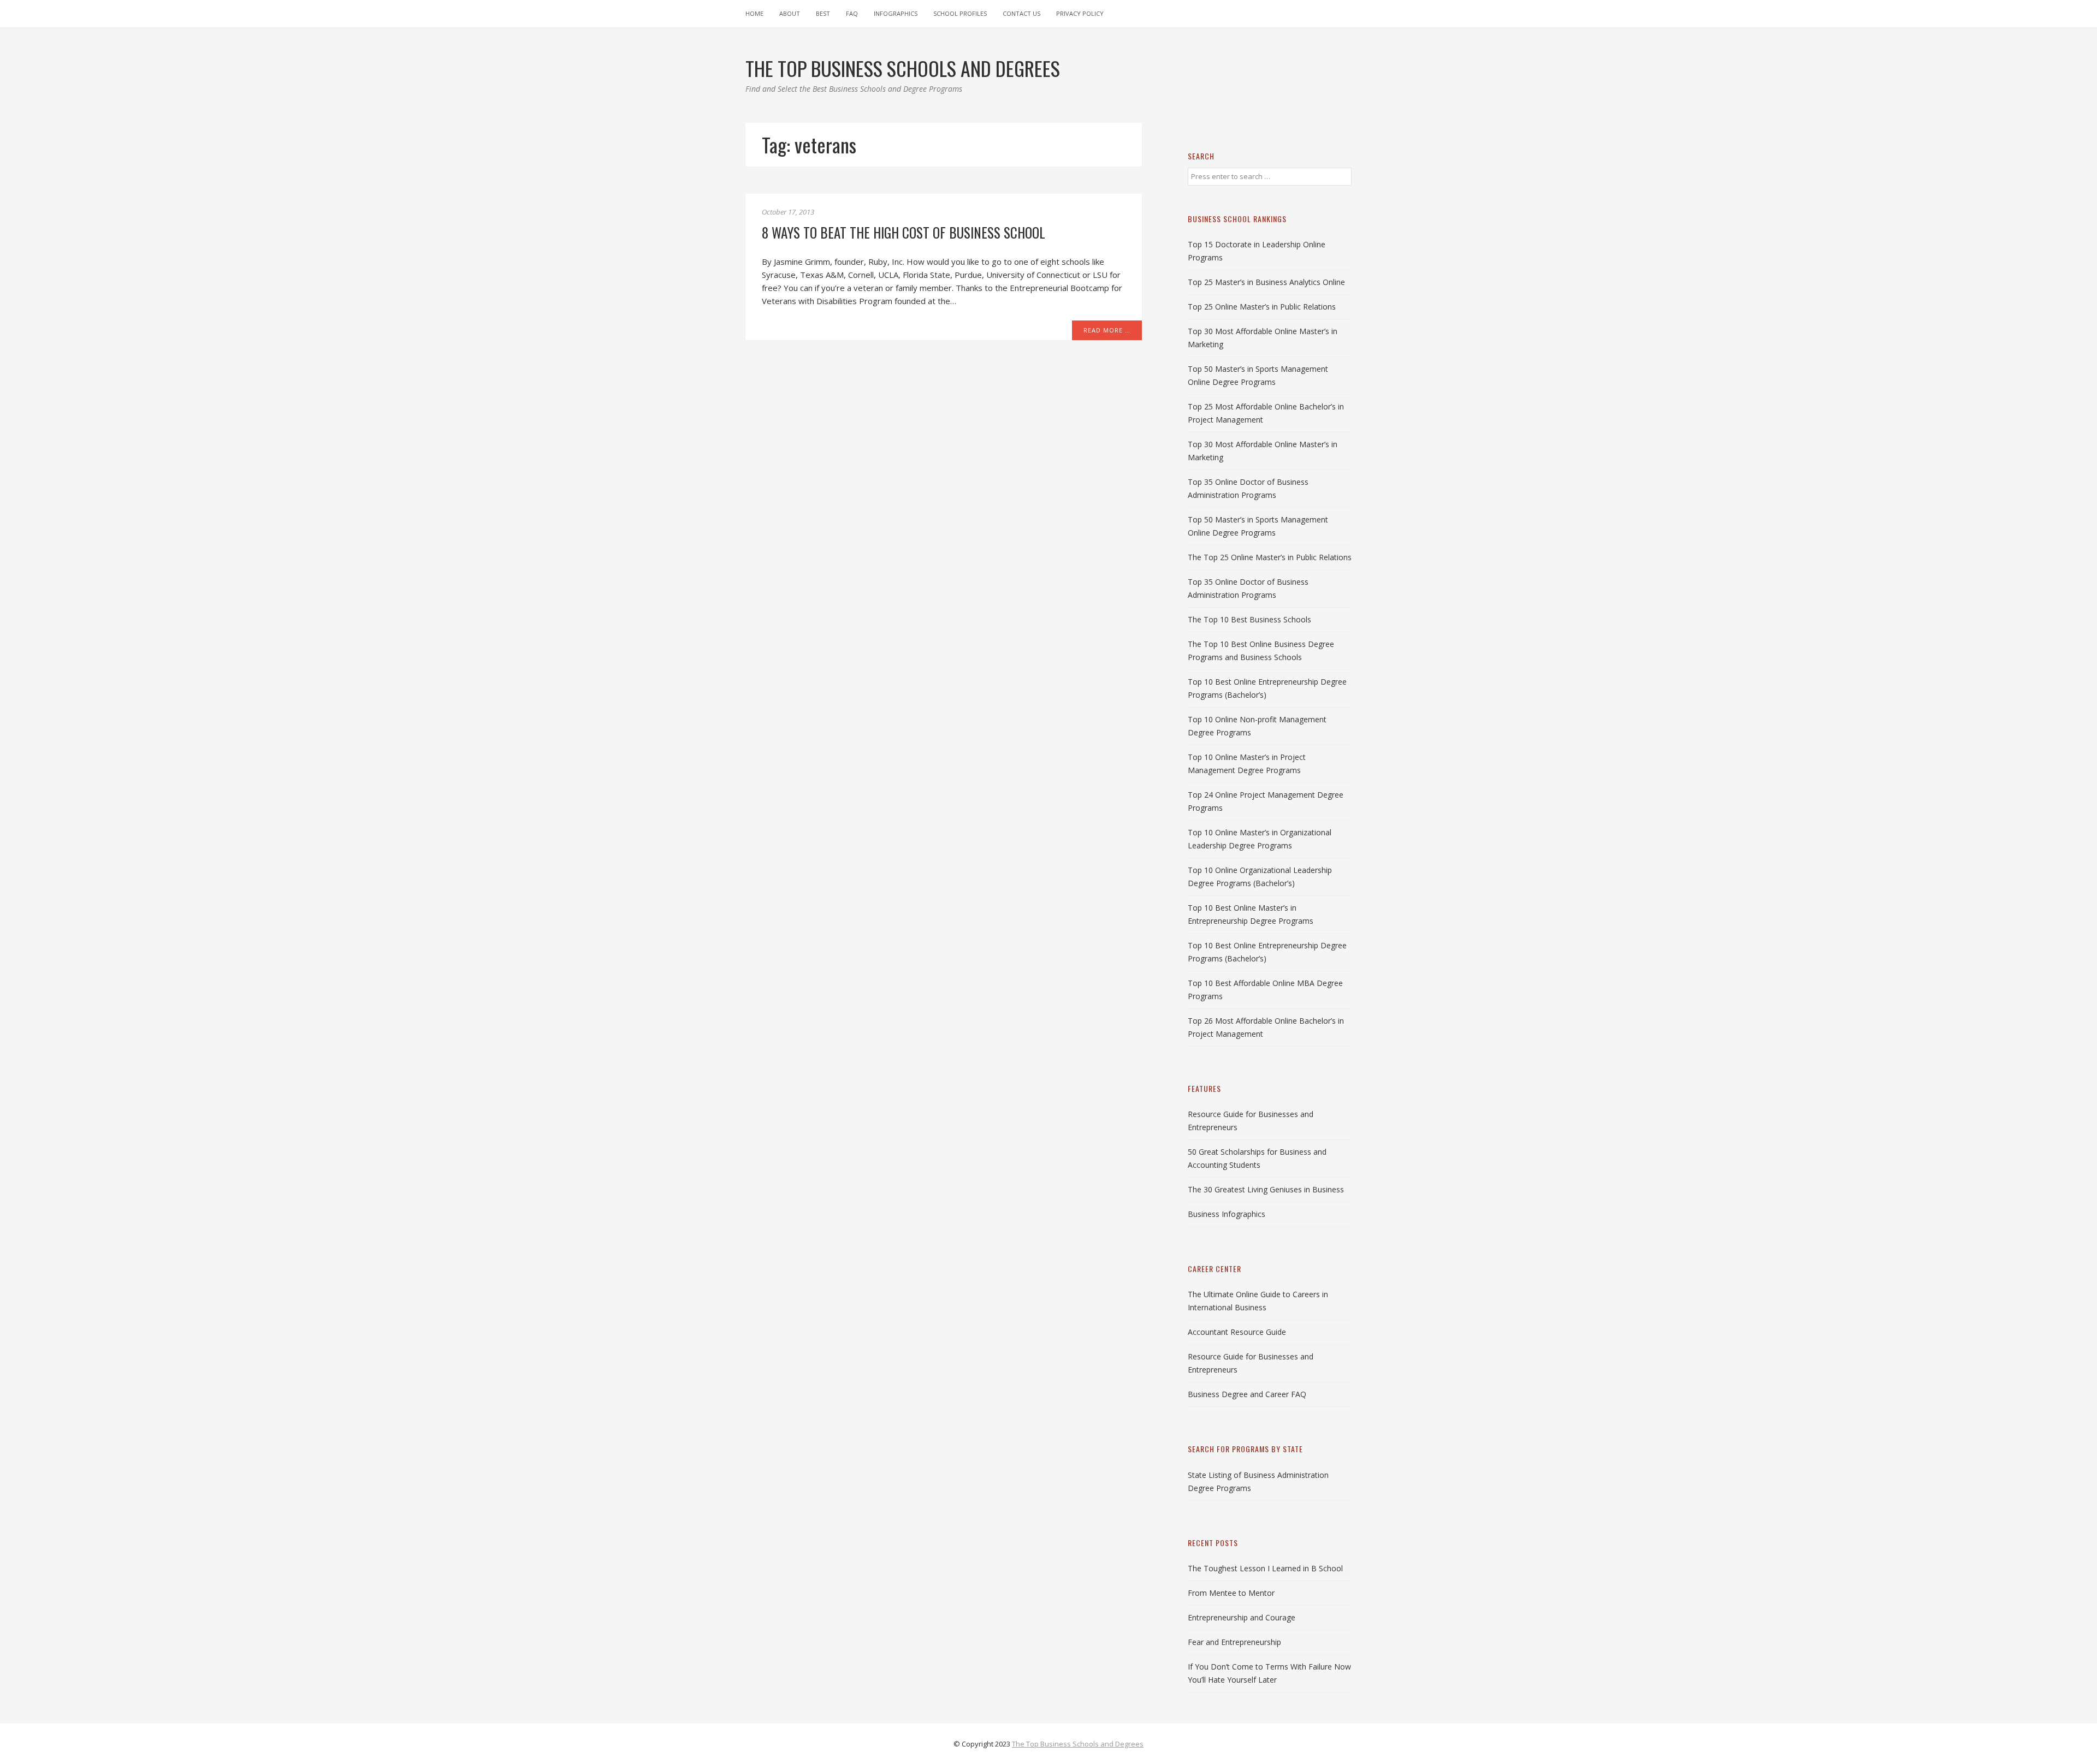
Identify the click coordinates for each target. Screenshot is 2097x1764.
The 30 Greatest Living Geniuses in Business (1266, 1189)
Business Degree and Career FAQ (1247, 1394)
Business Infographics (1227, 1214)
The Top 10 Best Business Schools (1249, 619)
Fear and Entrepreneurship (1234, 1642)
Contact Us (1021, 13)
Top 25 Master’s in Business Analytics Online (1266, 282)
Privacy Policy (1080, 13)
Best (823, 13)
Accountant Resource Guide (1237, 1332)
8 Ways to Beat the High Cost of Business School (904, 232)
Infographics (896, 13)
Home (754, 13)
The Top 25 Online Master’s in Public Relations (1270, 557)
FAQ (852, 13)
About (790, 13)
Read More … (1107, 330)
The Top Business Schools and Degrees (1078, 1744)
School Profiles (960, 13)
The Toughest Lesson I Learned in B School (1265, 1568)
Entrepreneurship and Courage (1242, 1617)
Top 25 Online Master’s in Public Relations (1262, 307)
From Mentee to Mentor (1231, 1593)
